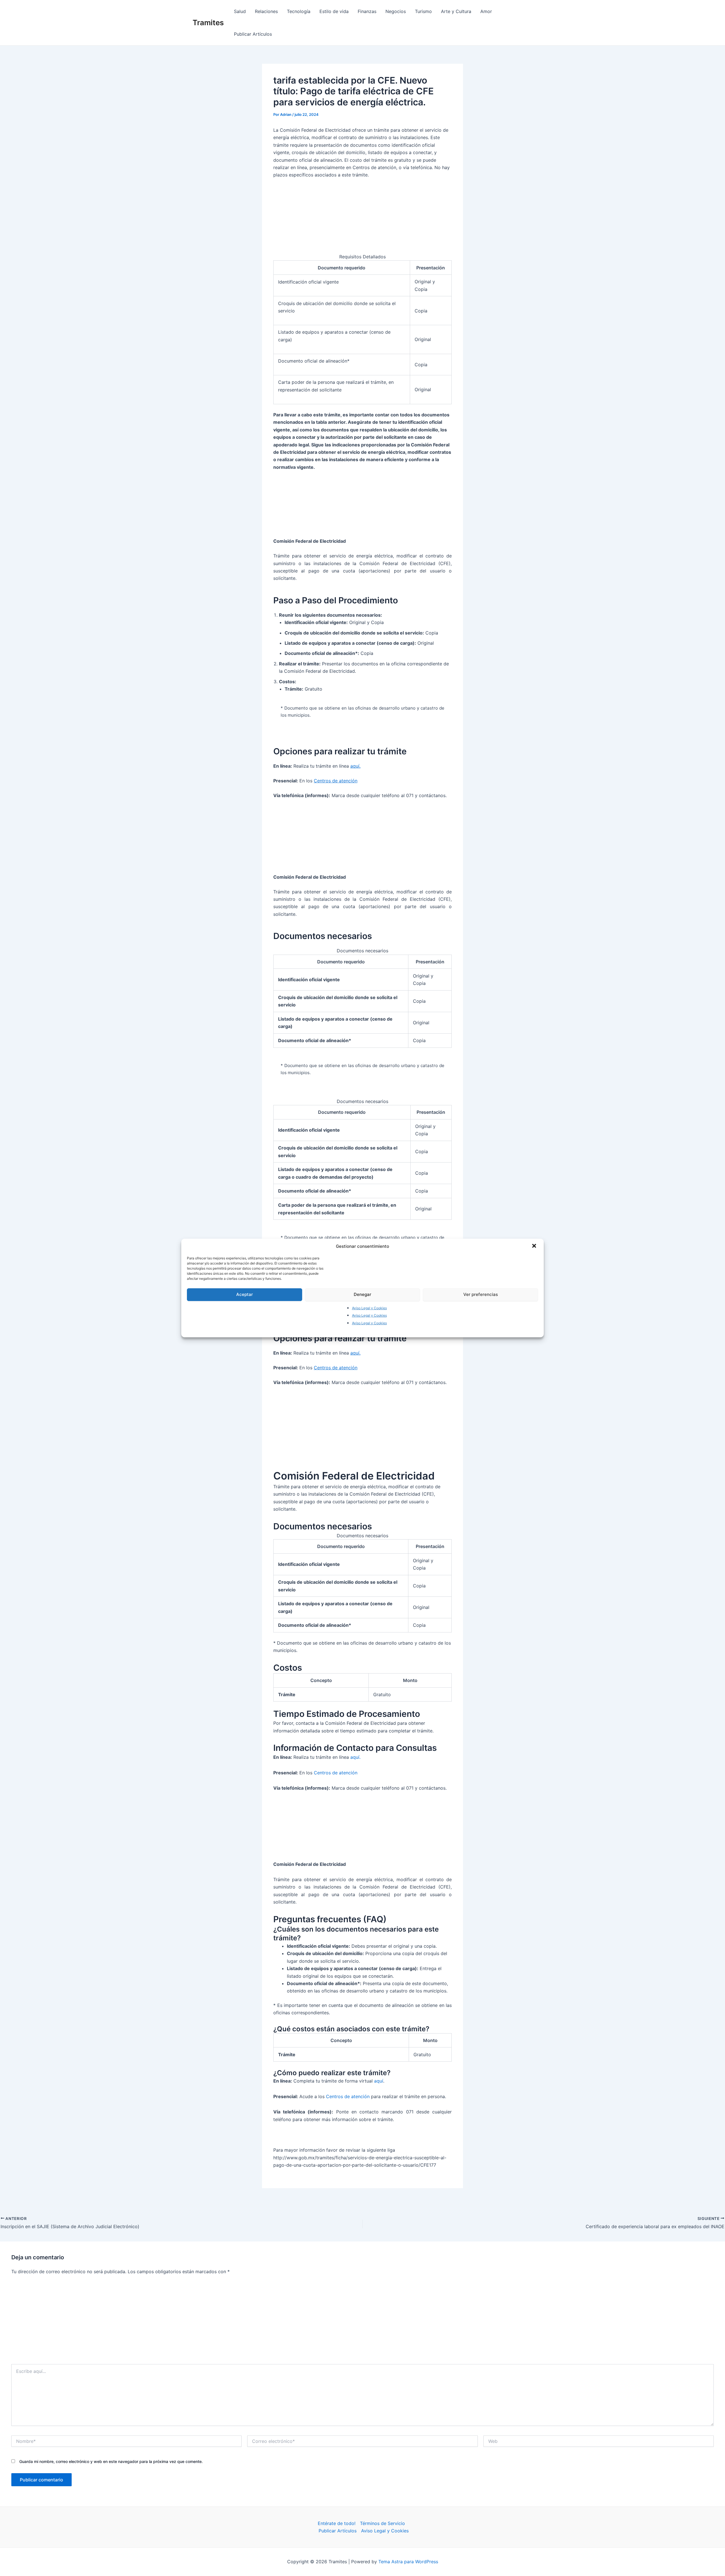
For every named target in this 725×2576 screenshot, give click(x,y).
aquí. (355, 766)
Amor (486, 11)
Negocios (396, 11)
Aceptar (245, 1294)
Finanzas (367, 11)
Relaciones (266, 11)
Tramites (208, 23)
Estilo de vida (334, 11)
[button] (535, 1246)
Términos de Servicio (382, 2523)
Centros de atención (336, 781)
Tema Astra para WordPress (408, 2562)
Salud (240, 11)
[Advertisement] (362, 2322)
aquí (379, 2081)
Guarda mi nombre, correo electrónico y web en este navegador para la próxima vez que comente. (111, 2461)
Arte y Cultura (456, 11)
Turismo (423, 11)
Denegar (362, 1294)
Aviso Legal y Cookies (369, 1308)
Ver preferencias (481, 1294)
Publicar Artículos (253, 34)
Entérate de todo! (337, 2523)
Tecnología (299, 11)
